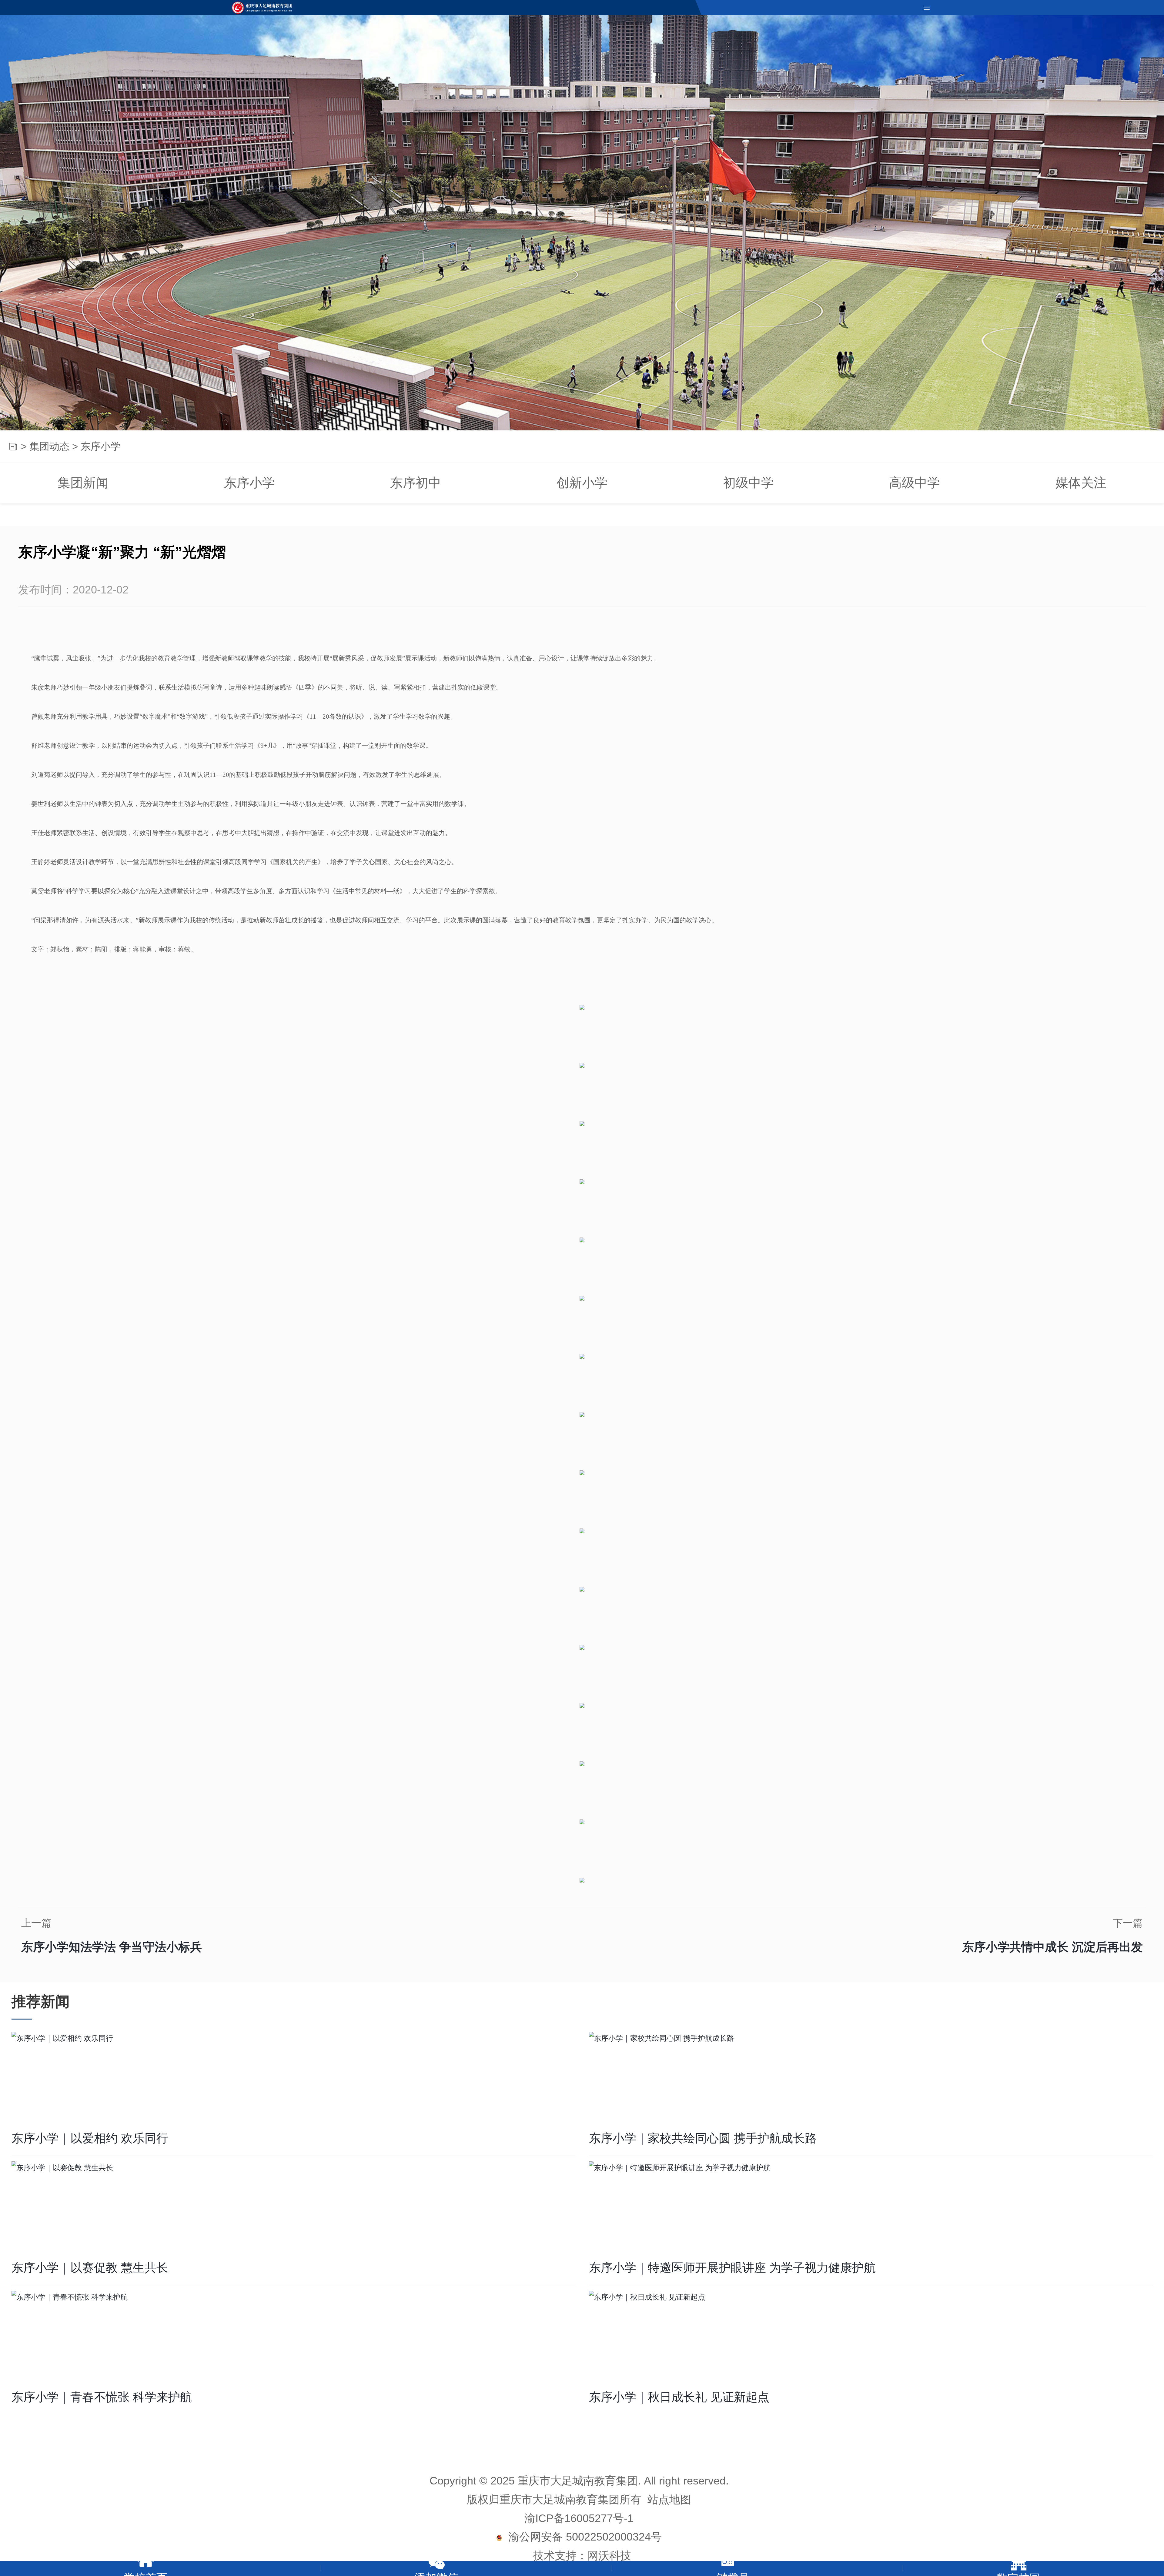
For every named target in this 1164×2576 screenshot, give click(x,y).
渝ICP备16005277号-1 (579, 2520)
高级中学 (915, 484)
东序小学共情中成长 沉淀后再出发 (1052, 1948)
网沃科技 (609, 2557)
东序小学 (249, 484)
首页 (13, 448)
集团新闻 (83, 484)
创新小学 (582, 484)
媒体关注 (1081, 484)
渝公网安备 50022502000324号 (582, 2538)
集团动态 (49, 448)
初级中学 (748, 484)
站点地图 (669, 2501)
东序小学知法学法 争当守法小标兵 (112, 1948)
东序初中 (416, 484)
